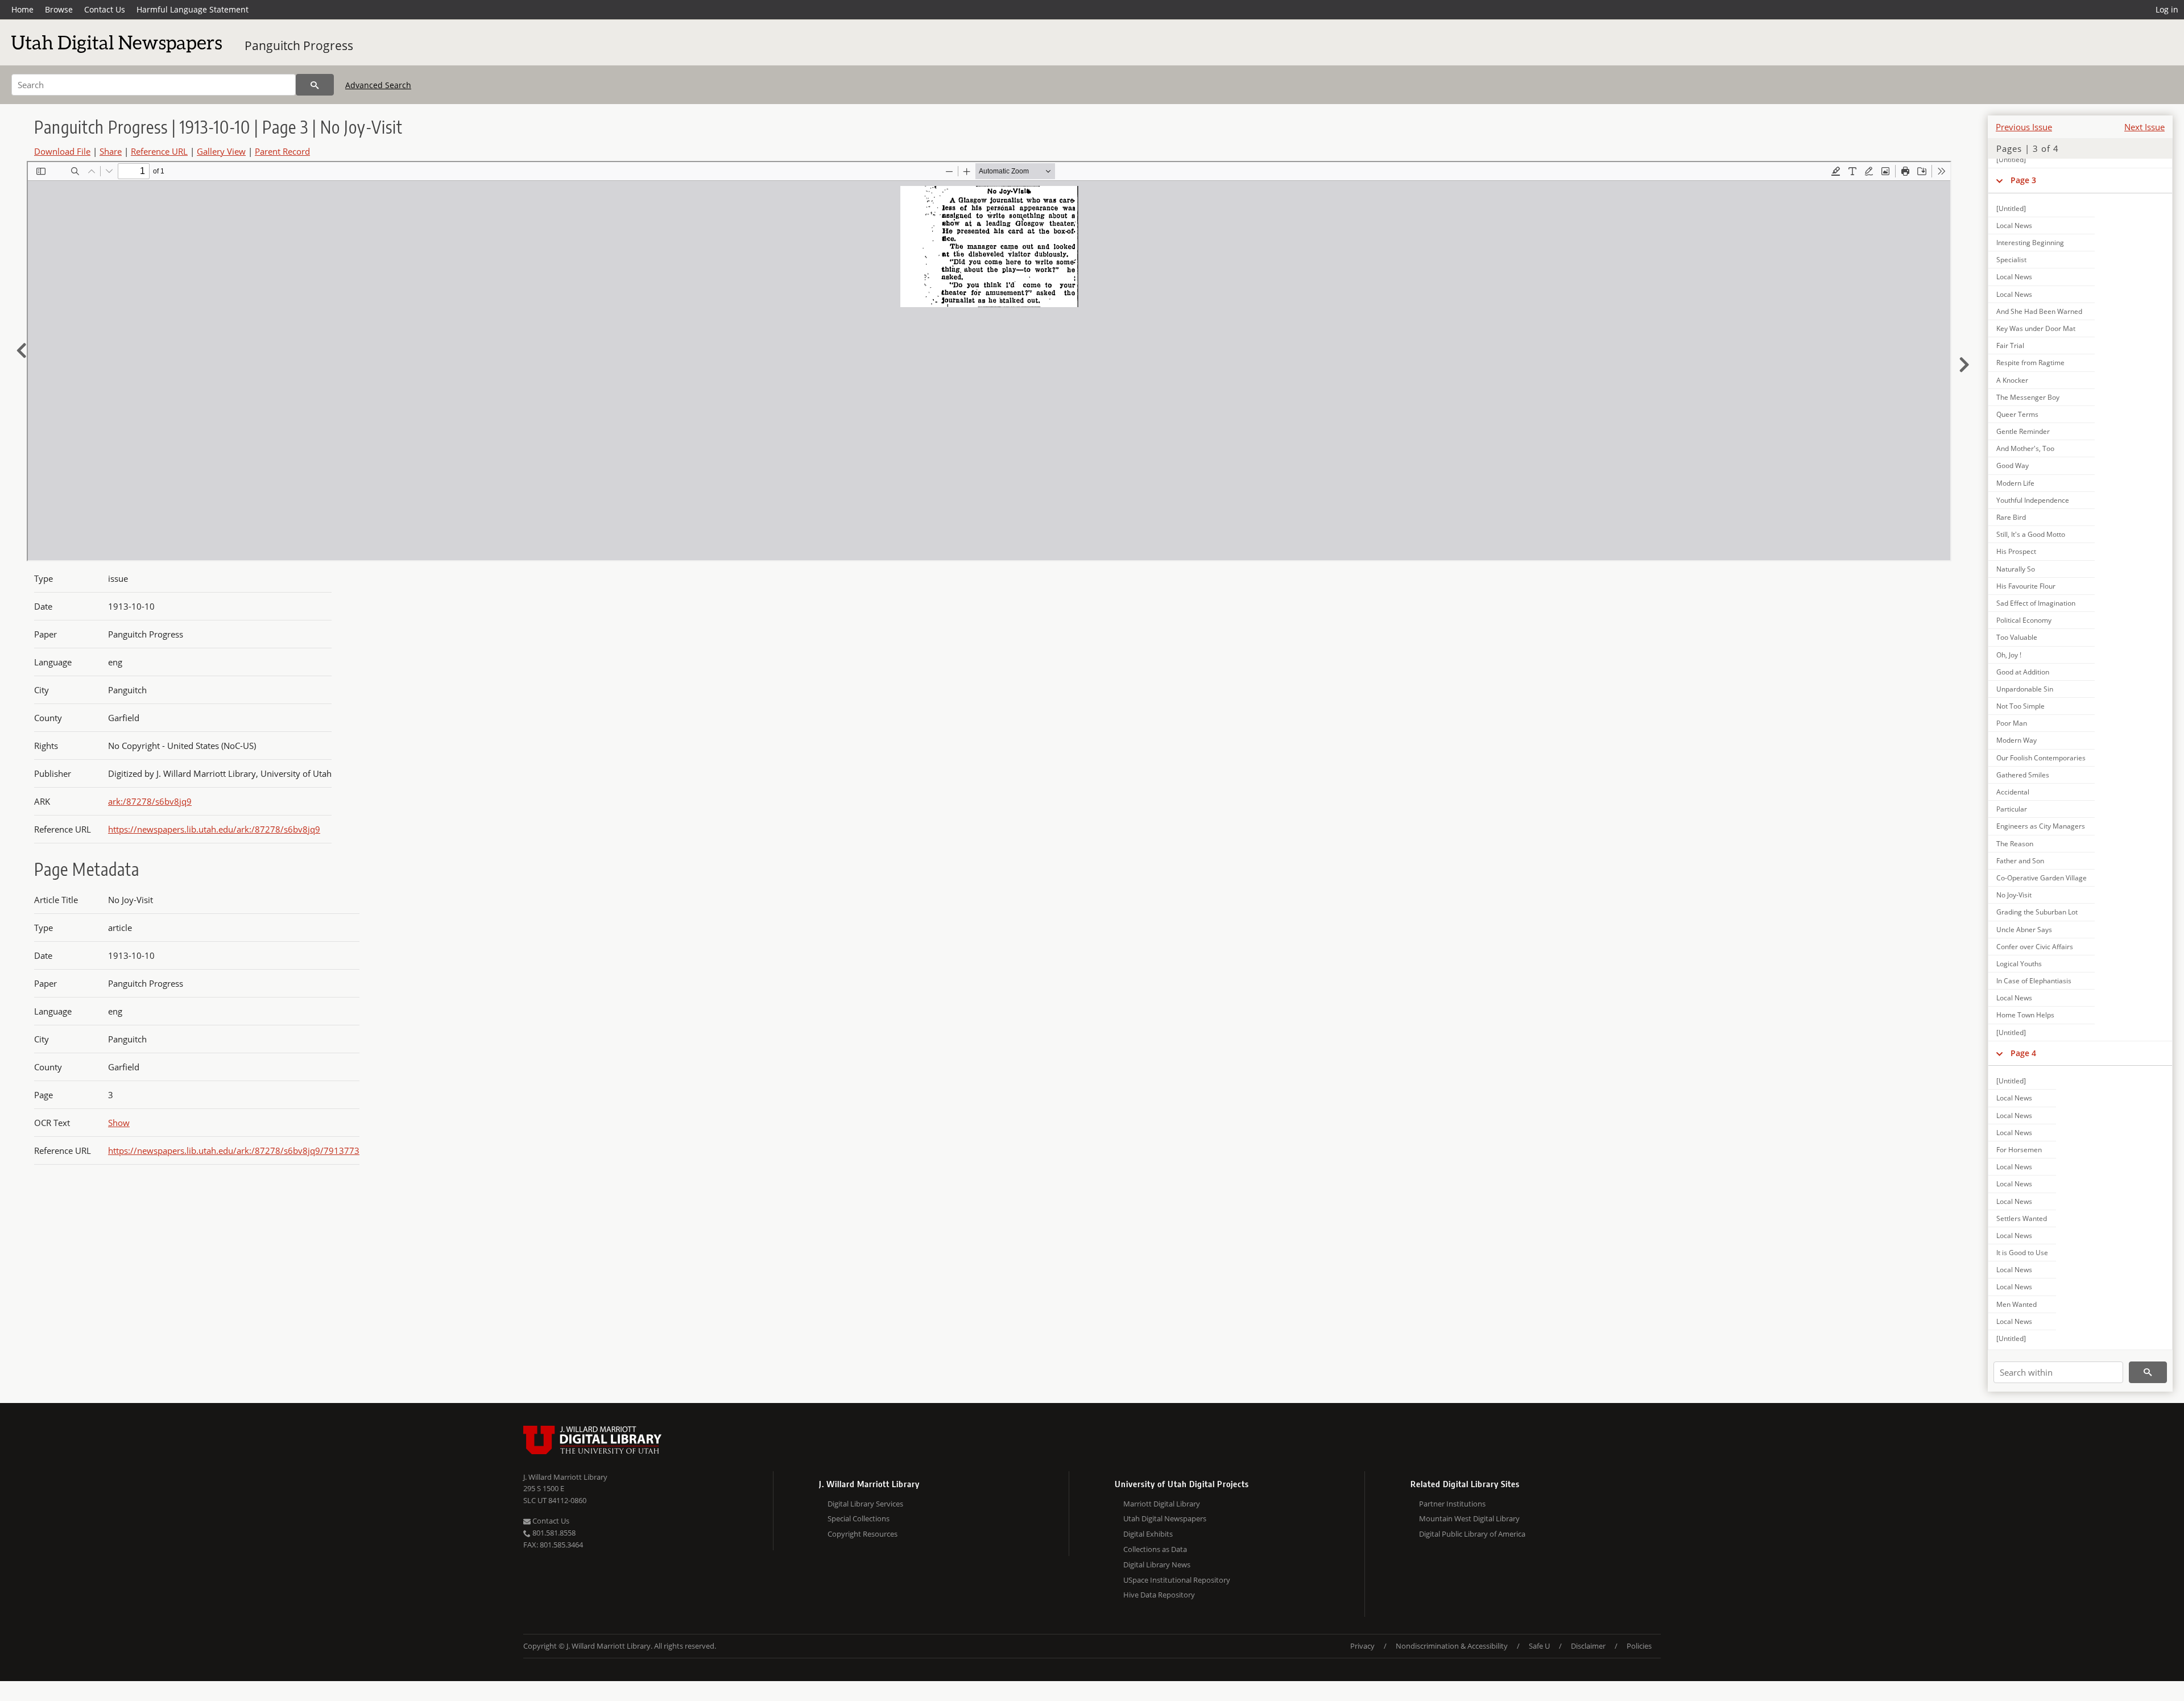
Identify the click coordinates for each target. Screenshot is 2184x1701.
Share (111, 151)
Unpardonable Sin (2025, 689)
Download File (62, 151)
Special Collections (859, 1518)
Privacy (1362, 1646)
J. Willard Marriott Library (565, 1477)
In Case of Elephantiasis (2034, 981)
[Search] (315, 85)
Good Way (2013, 465)
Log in (2167, 9)
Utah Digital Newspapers (1165, 1518)
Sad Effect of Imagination (2036, 603)
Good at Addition (2023, 672)
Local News (2014, 225)
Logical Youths (2019, 964)
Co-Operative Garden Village (2042, 878)
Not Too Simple (2020, 706)
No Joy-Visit (2014, 895)
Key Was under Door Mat (2036, 328)
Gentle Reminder (2023, 431)
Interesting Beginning (2030, 243)
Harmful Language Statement (193, 9)
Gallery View (221, 151)
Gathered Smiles (2023, 775)
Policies (1639, 1646)
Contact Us (105, 9)
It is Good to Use (2022, 1253)
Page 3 (2023, 180)
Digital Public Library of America (1472, 1534)
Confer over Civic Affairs (2035, 947)
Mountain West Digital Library (1469, 1518)
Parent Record (282, 151)
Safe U (1539, 1646)
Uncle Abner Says (2024, 930)
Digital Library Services (865, 1504)
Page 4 (2023, 1053)
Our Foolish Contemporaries (2041, 758)
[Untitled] (2011, 160)
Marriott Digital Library (1162, 1504)
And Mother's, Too (2025, 448)
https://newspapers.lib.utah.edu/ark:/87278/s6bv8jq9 (214, 829)
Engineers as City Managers (2041, 826)
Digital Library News (1157, 1565)
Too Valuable (2017, 637)
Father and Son (2020, 861)
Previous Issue (2024, 127)
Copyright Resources (863, 1534)
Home (22, 9)
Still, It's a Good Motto (2031, 534)
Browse (59, 9)
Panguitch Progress (299, 45)
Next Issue (2144, 127)
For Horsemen (2019, 1150)
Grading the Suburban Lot (2037, 912)
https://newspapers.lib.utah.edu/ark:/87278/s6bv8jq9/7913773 (234, 1150)
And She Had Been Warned (2039, 311)
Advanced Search (378, 85)
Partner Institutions (1452, 1504)
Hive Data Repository (1159, 1595)
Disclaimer (1588, 1646)
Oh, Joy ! (2009, 655)
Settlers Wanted (2022, 1218)
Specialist (2011, 260)
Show (119, 1123)
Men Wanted (2017, 1304)
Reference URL (159, 151)
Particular (2012, 809)
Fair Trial (2010, 345)
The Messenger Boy (2028, 397)
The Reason (2015, 844)
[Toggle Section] (1999, 180)
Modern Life (2015, 483)
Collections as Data (1155, 1549)
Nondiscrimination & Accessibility (1452, 1646)
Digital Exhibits (1148, 1534)
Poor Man (2012, 723)
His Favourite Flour (2026, 586)
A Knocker (2012, 380)
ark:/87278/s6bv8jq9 (150, 801)
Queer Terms (2017, 414)
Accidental (2013, 792)
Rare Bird (2011, 517)
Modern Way (2017, 740)
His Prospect (2016, 551)
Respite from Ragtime (2030, 363)
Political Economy (2024, 620)
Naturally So (2016, 569)
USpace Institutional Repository (1177, 1580)
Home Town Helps (2025, 1015)
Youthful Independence (2033, 500)
